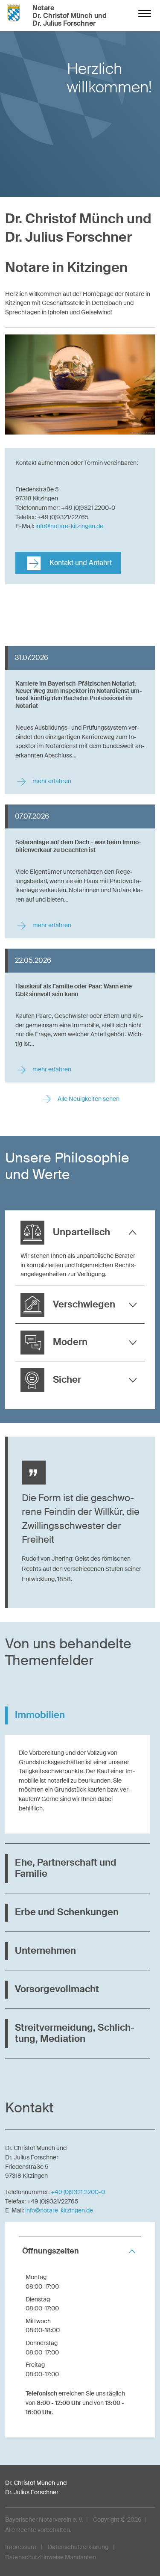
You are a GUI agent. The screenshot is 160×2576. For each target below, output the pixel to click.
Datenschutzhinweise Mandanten (51, 2557)
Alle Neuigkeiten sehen (88, 1099)
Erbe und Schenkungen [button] (67, 1912)
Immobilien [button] (40, 1715)
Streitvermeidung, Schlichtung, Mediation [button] (75, 2033)
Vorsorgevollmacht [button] (57, 1989)
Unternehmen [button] (45, 1951)
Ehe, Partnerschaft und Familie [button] (66, 1868)
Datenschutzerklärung (78, 2547)
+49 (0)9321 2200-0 (78, 2192)
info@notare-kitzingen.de (69, 526)
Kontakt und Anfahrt (80, 563)
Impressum (21, 2547)
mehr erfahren (51, 781)
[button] (80, 1233)
